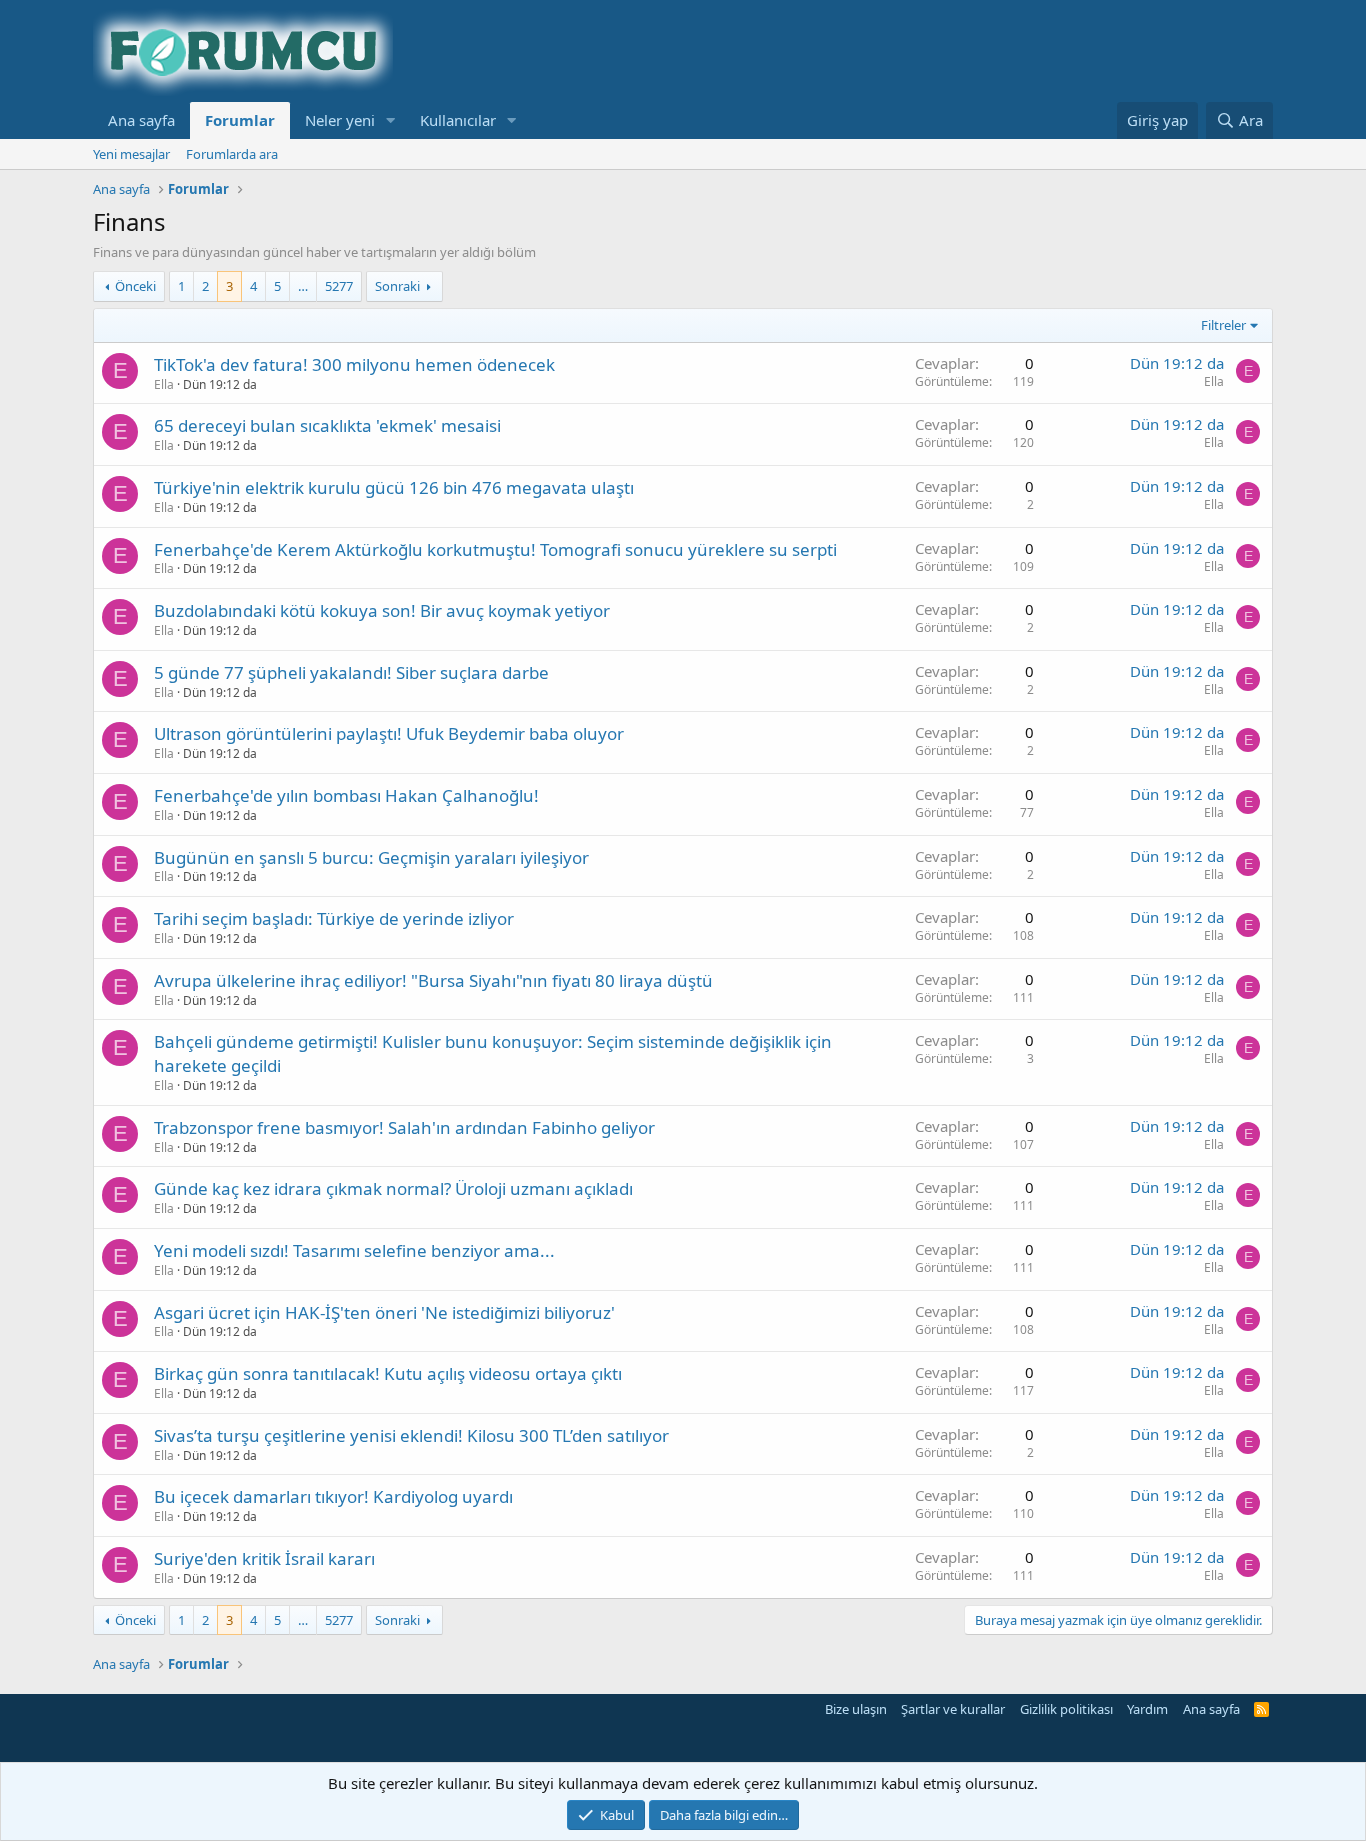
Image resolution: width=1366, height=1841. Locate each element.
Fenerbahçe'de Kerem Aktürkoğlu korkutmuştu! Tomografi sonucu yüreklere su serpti (495, 549)
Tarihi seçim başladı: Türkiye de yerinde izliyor (334, 918)
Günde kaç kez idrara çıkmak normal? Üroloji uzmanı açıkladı (393, 1188)
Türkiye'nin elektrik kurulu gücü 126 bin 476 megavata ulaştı (394, 487)
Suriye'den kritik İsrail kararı (264, 1558)
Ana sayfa (141, 120)
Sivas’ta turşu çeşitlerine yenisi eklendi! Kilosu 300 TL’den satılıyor (411, 1435)
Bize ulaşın (856, 1709)
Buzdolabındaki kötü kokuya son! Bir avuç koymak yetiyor (382, 610)
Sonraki (397, 286)
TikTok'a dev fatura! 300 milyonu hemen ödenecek (354, 364)
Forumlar (240, 120)
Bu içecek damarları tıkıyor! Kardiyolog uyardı (333, 1496)
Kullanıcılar (458, 120)
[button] (391, 120)
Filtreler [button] (1223, 325)
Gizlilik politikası (1066, 1709)
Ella (164, 384)
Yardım (1147, 1709)
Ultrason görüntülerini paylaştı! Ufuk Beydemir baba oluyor (389, 733)
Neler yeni (340, 120)
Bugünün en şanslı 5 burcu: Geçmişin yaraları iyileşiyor (371, 857)
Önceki (135, 286)
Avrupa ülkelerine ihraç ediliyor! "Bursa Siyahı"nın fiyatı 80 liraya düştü (433, 980)
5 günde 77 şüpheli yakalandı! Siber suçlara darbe (351, 672)
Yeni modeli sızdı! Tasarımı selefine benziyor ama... (354, 1250)
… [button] (303, 286)
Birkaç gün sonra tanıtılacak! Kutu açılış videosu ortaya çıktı (388, 1373)
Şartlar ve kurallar (953, 1709)
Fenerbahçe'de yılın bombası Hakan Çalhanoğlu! (346, 795)
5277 (339, 286)
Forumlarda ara (232, 154)
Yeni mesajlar (131, 154)
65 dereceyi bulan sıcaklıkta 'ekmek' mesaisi (327, 425)
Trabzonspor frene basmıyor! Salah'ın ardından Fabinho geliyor (404, 1127)
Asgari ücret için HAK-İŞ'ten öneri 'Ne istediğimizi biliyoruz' (384, 1312)
